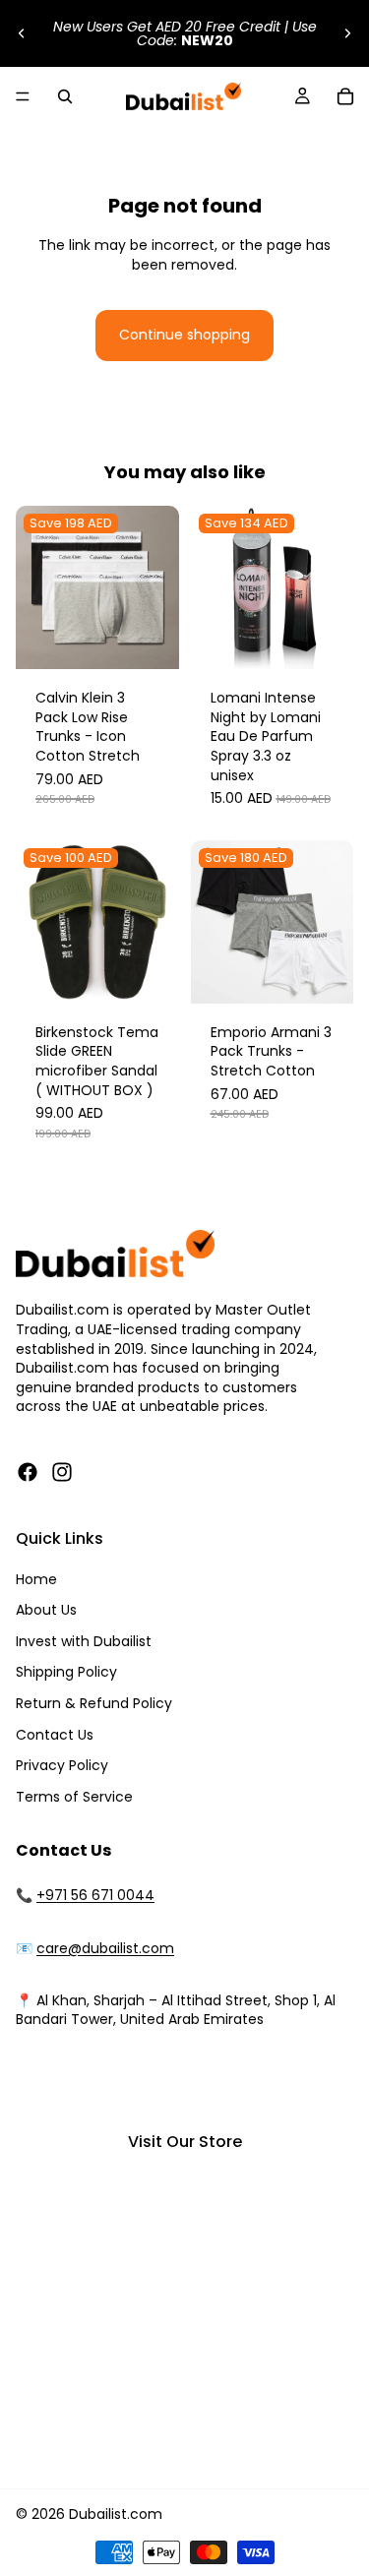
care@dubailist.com (105, 1948)
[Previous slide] (22, 33)
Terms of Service (74, 1797)
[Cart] (345, 96)
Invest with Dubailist (84, 1641)
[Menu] (23, 96)
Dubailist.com (116, 2514)
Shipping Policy (66, 1672)
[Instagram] (62, 1472)
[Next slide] (347, 33)
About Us (46, 1610)
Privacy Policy (62, 1765)
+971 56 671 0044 (95, 1895)
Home (36, 1579)
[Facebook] (28, 1472)
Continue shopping (184, 335)
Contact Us (55, 1735)
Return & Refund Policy (94, 1703)
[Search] (65, 96)
